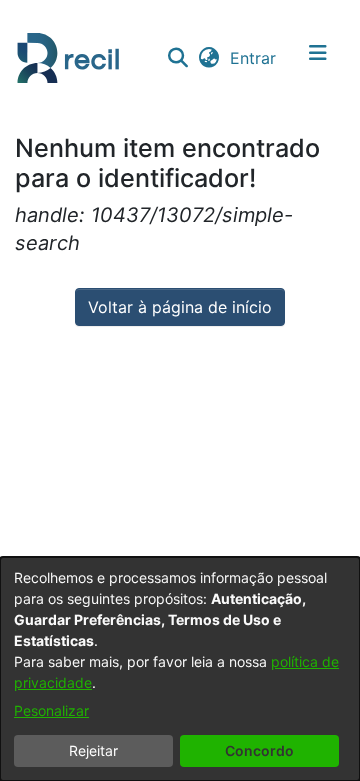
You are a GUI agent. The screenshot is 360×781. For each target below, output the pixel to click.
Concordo (259, 750)
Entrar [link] (254, 58)
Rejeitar (93, 750)
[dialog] (180, 669)
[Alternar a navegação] (318, 58)
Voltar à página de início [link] (180, 307)
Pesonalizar (51, 710)
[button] (177, 58)
